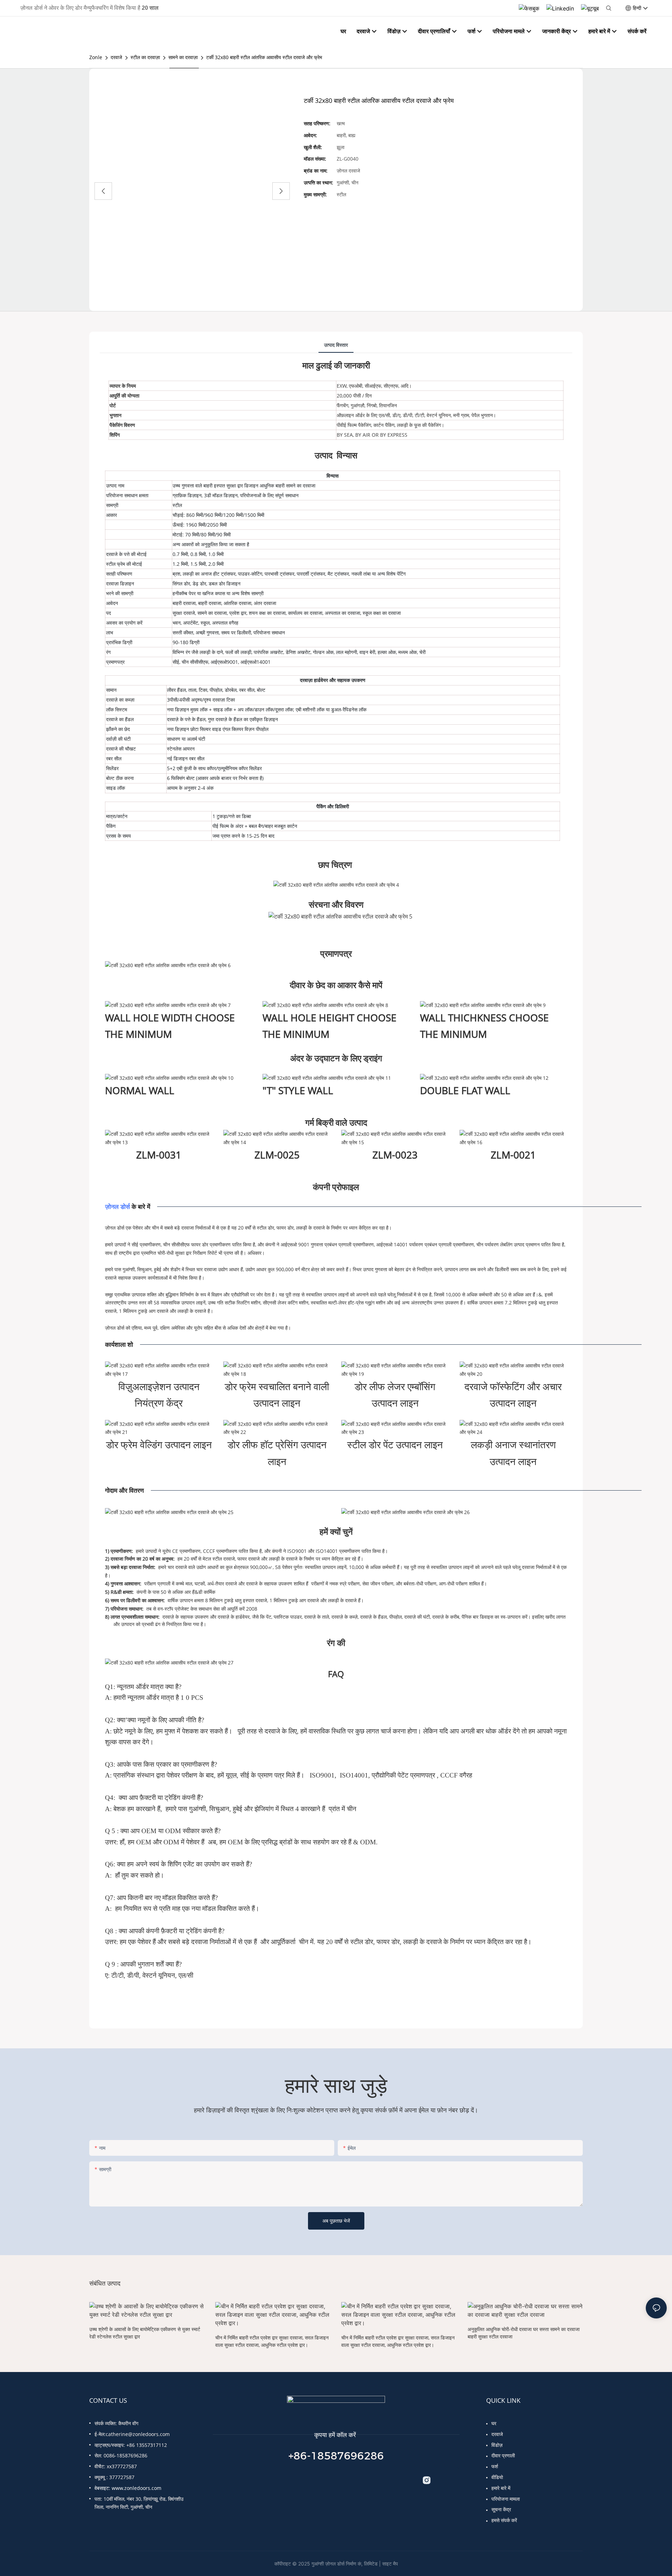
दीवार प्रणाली (503, 2455)
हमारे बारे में (501, 2488)
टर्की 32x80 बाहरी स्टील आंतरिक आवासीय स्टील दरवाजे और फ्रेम (264, 57)
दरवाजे (116, 57)
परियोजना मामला (506, 2499)
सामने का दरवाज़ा (183, 57)
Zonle (96, 57)
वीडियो (497, 2477)
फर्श (495, 2466)
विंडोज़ (497, 2445)
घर (494, 2423)
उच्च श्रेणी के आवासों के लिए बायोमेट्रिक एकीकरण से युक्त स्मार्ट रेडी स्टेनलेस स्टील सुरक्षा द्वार (145, 2333)
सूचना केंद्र (501, 2509)
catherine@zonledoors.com (138, 2434)
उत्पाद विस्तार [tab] (336, 345)
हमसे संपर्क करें (504, 2520)
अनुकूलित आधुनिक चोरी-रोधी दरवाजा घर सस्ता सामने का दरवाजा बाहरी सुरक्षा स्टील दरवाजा (524, 2333)
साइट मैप (390, 2564)
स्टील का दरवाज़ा (145, 57)
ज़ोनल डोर (117, 1206)
